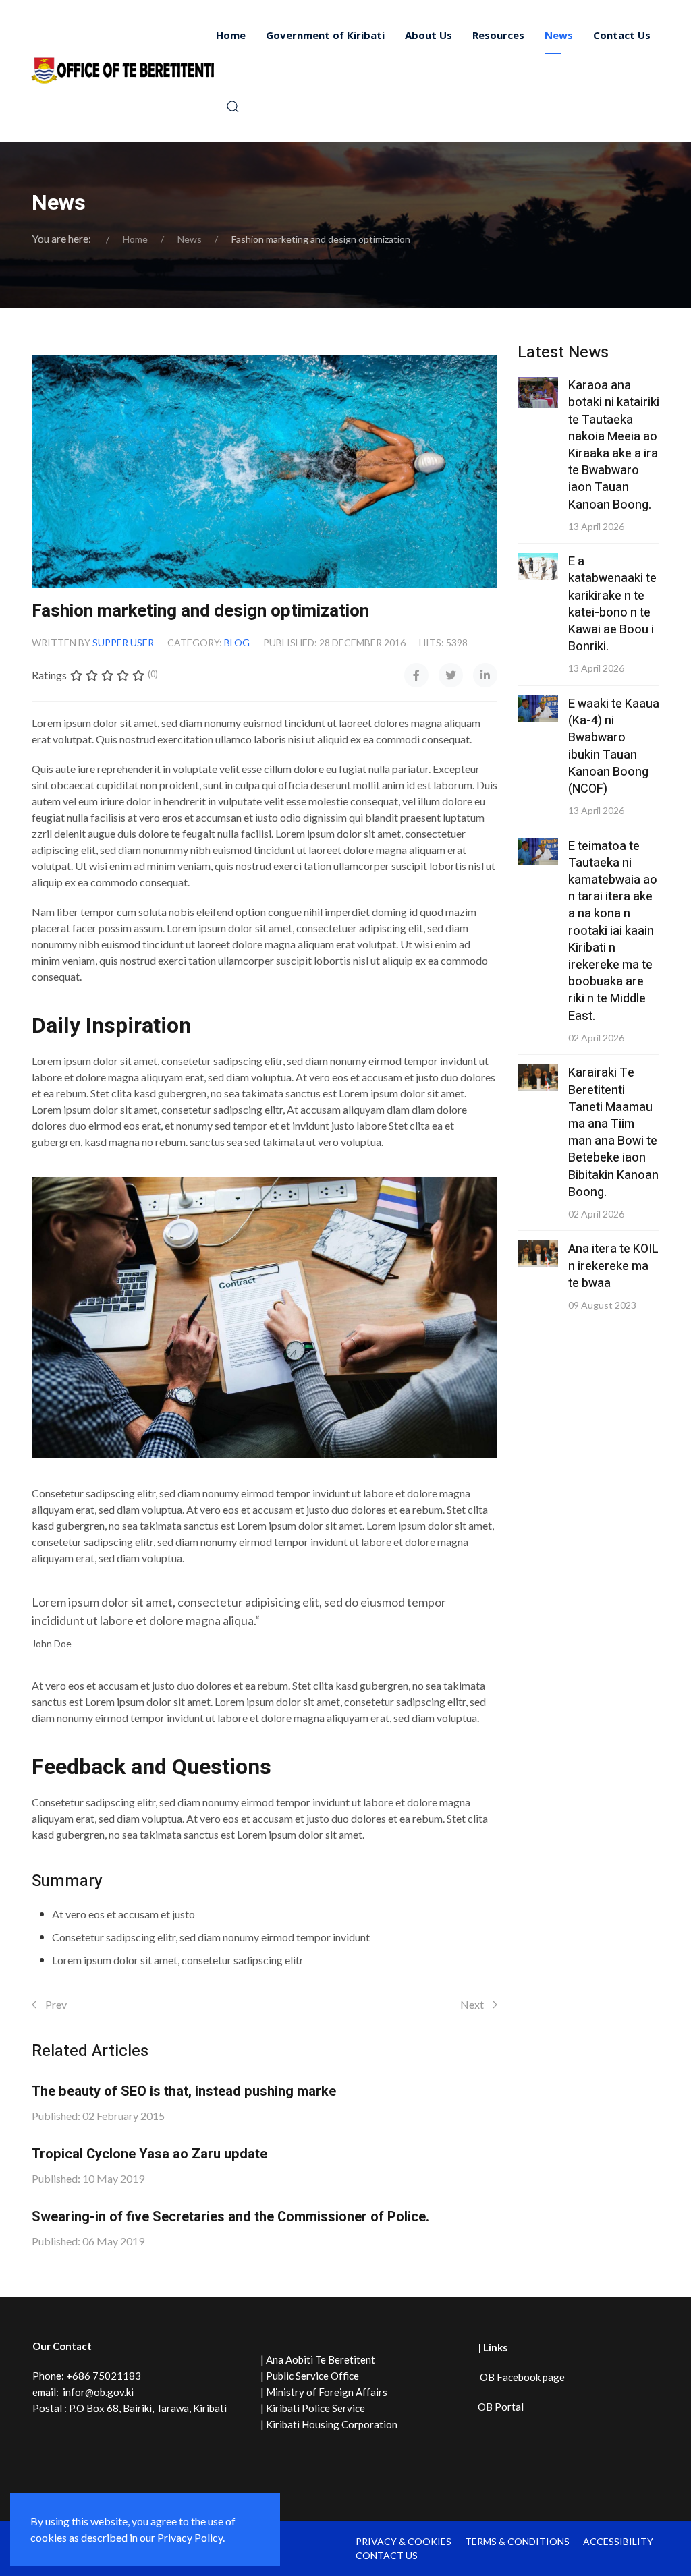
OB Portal (501, 2407)
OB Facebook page (521, 2377)
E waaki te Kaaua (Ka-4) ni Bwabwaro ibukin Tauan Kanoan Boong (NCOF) (614, 746)
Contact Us (622, 35)
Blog (237, 642)
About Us (429, 35)
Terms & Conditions (517, 2541)
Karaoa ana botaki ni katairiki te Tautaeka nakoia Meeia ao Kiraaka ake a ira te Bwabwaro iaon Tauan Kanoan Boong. (614, 445)
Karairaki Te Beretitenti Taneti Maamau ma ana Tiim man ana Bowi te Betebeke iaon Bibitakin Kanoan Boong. (613, 1132)
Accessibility (618, 2541)
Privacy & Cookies (404, 2541)
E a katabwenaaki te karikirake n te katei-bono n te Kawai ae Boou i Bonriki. (612, 604)
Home (231, 35)
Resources (498, 35)
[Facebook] (416, 675)
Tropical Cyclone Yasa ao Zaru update (149, 2154)
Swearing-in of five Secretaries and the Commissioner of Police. (230, 2217)
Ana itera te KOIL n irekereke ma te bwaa (613, 1266)
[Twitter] (451, 675)
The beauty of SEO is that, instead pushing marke (184, 2091)
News (559, 35)
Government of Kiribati (325, 35)
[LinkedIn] (485, 675)
